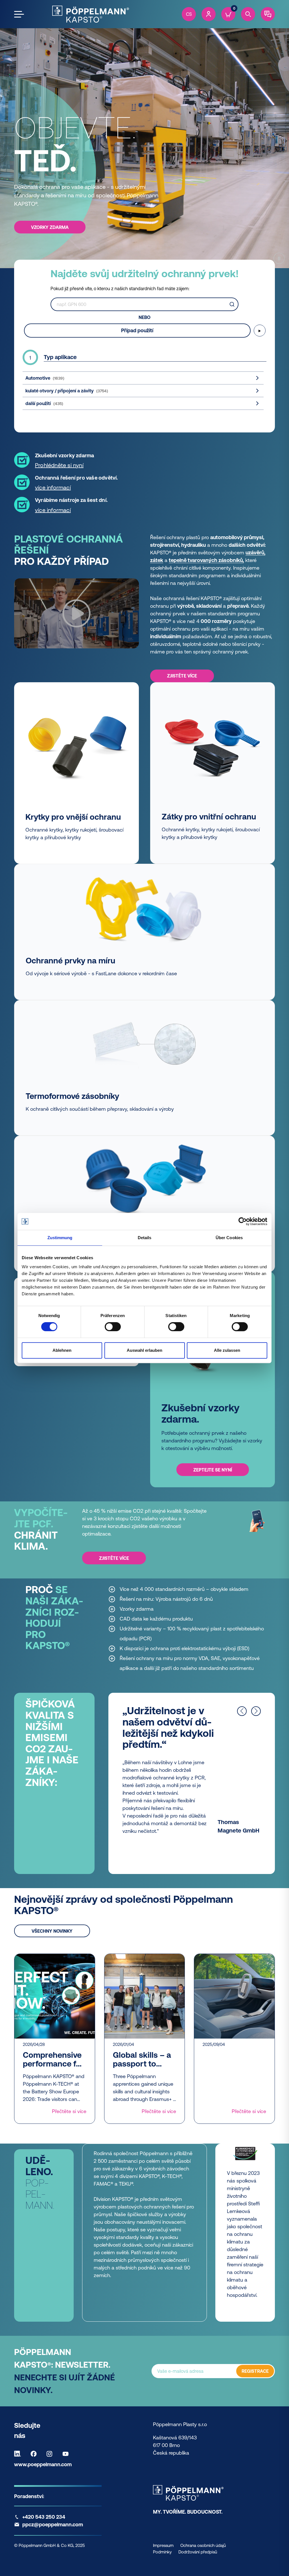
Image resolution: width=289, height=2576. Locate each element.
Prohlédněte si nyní (59, 465)
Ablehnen (62, 1350)
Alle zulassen (227, 1350)
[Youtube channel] (67, 2454)
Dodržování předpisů (198, 2552)
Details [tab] (145, 1238)
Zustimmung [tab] (60, 1238)
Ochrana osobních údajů (203, 2545)
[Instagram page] (51, 2454)
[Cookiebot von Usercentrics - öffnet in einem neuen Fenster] (243, 1221)
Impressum (163, 2545)
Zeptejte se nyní (213, 1470)
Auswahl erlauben (144, 1350)
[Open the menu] (19, 14)
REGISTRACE (255, 2371)
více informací (53, 487)
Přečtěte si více (69, 2111)
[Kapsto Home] (91, 14)
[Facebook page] (35, 2454)
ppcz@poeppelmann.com (53, 2524)
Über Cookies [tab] (229, 1238)
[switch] (113, 1327)
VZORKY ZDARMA (50, 227)
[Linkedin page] (19, 2454)
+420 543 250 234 (44, 2517)
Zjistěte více (182, 676)
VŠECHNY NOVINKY (52, 1931)
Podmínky (162, 2552)
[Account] (209, 14)
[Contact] (268, 14)
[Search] (248, 14)
